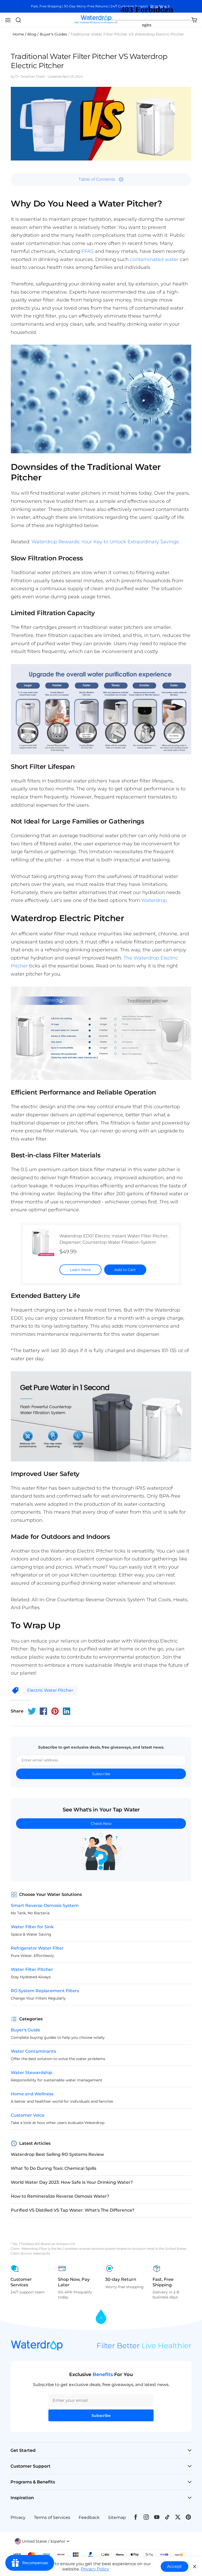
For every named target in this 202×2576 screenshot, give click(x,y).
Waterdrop (154, 900)
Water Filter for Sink (32, 1927)
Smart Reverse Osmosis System (45, 1905)
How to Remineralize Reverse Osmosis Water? (60, 2196)
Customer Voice (28, 2115)
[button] (8, 20)
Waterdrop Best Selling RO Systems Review (57, 2154)
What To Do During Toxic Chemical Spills (54, 2168)
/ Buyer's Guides (52, 34)
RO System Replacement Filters (45, 1991)
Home (18, 34)
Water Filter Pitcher (32, 1969)
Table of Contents (97, 179)
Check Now (101, 1824)
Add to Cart (125, 1270)
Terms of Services (52, 2517)
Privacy (18, 2517)
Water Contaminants (33, 2051)
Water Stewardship (32, 2073)
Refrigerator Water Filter (37, 1948)
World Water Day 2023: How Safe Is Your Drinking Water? (72, 2182)
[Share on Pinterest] (55, 1711)
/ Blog (31, 34)
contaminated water (154, 259)
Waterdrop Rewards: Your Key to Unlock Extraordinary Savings (105, 542)
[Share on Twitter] (32, 1711)
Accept (175, 2566)
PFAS (87, 251)
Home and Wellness (32, 2094)
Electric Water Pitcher (50, 1690)
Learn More (80, 1270)
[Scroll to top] (101, 2317)
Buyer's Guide (26, 2030)
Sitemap (117, 2517)
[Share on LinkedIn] (67, 1711)
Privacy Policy (95, 2569)
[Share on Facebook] (43, 1711)
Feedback (89, 2517)
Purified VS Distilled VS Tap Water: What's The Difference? (73, 2210)
